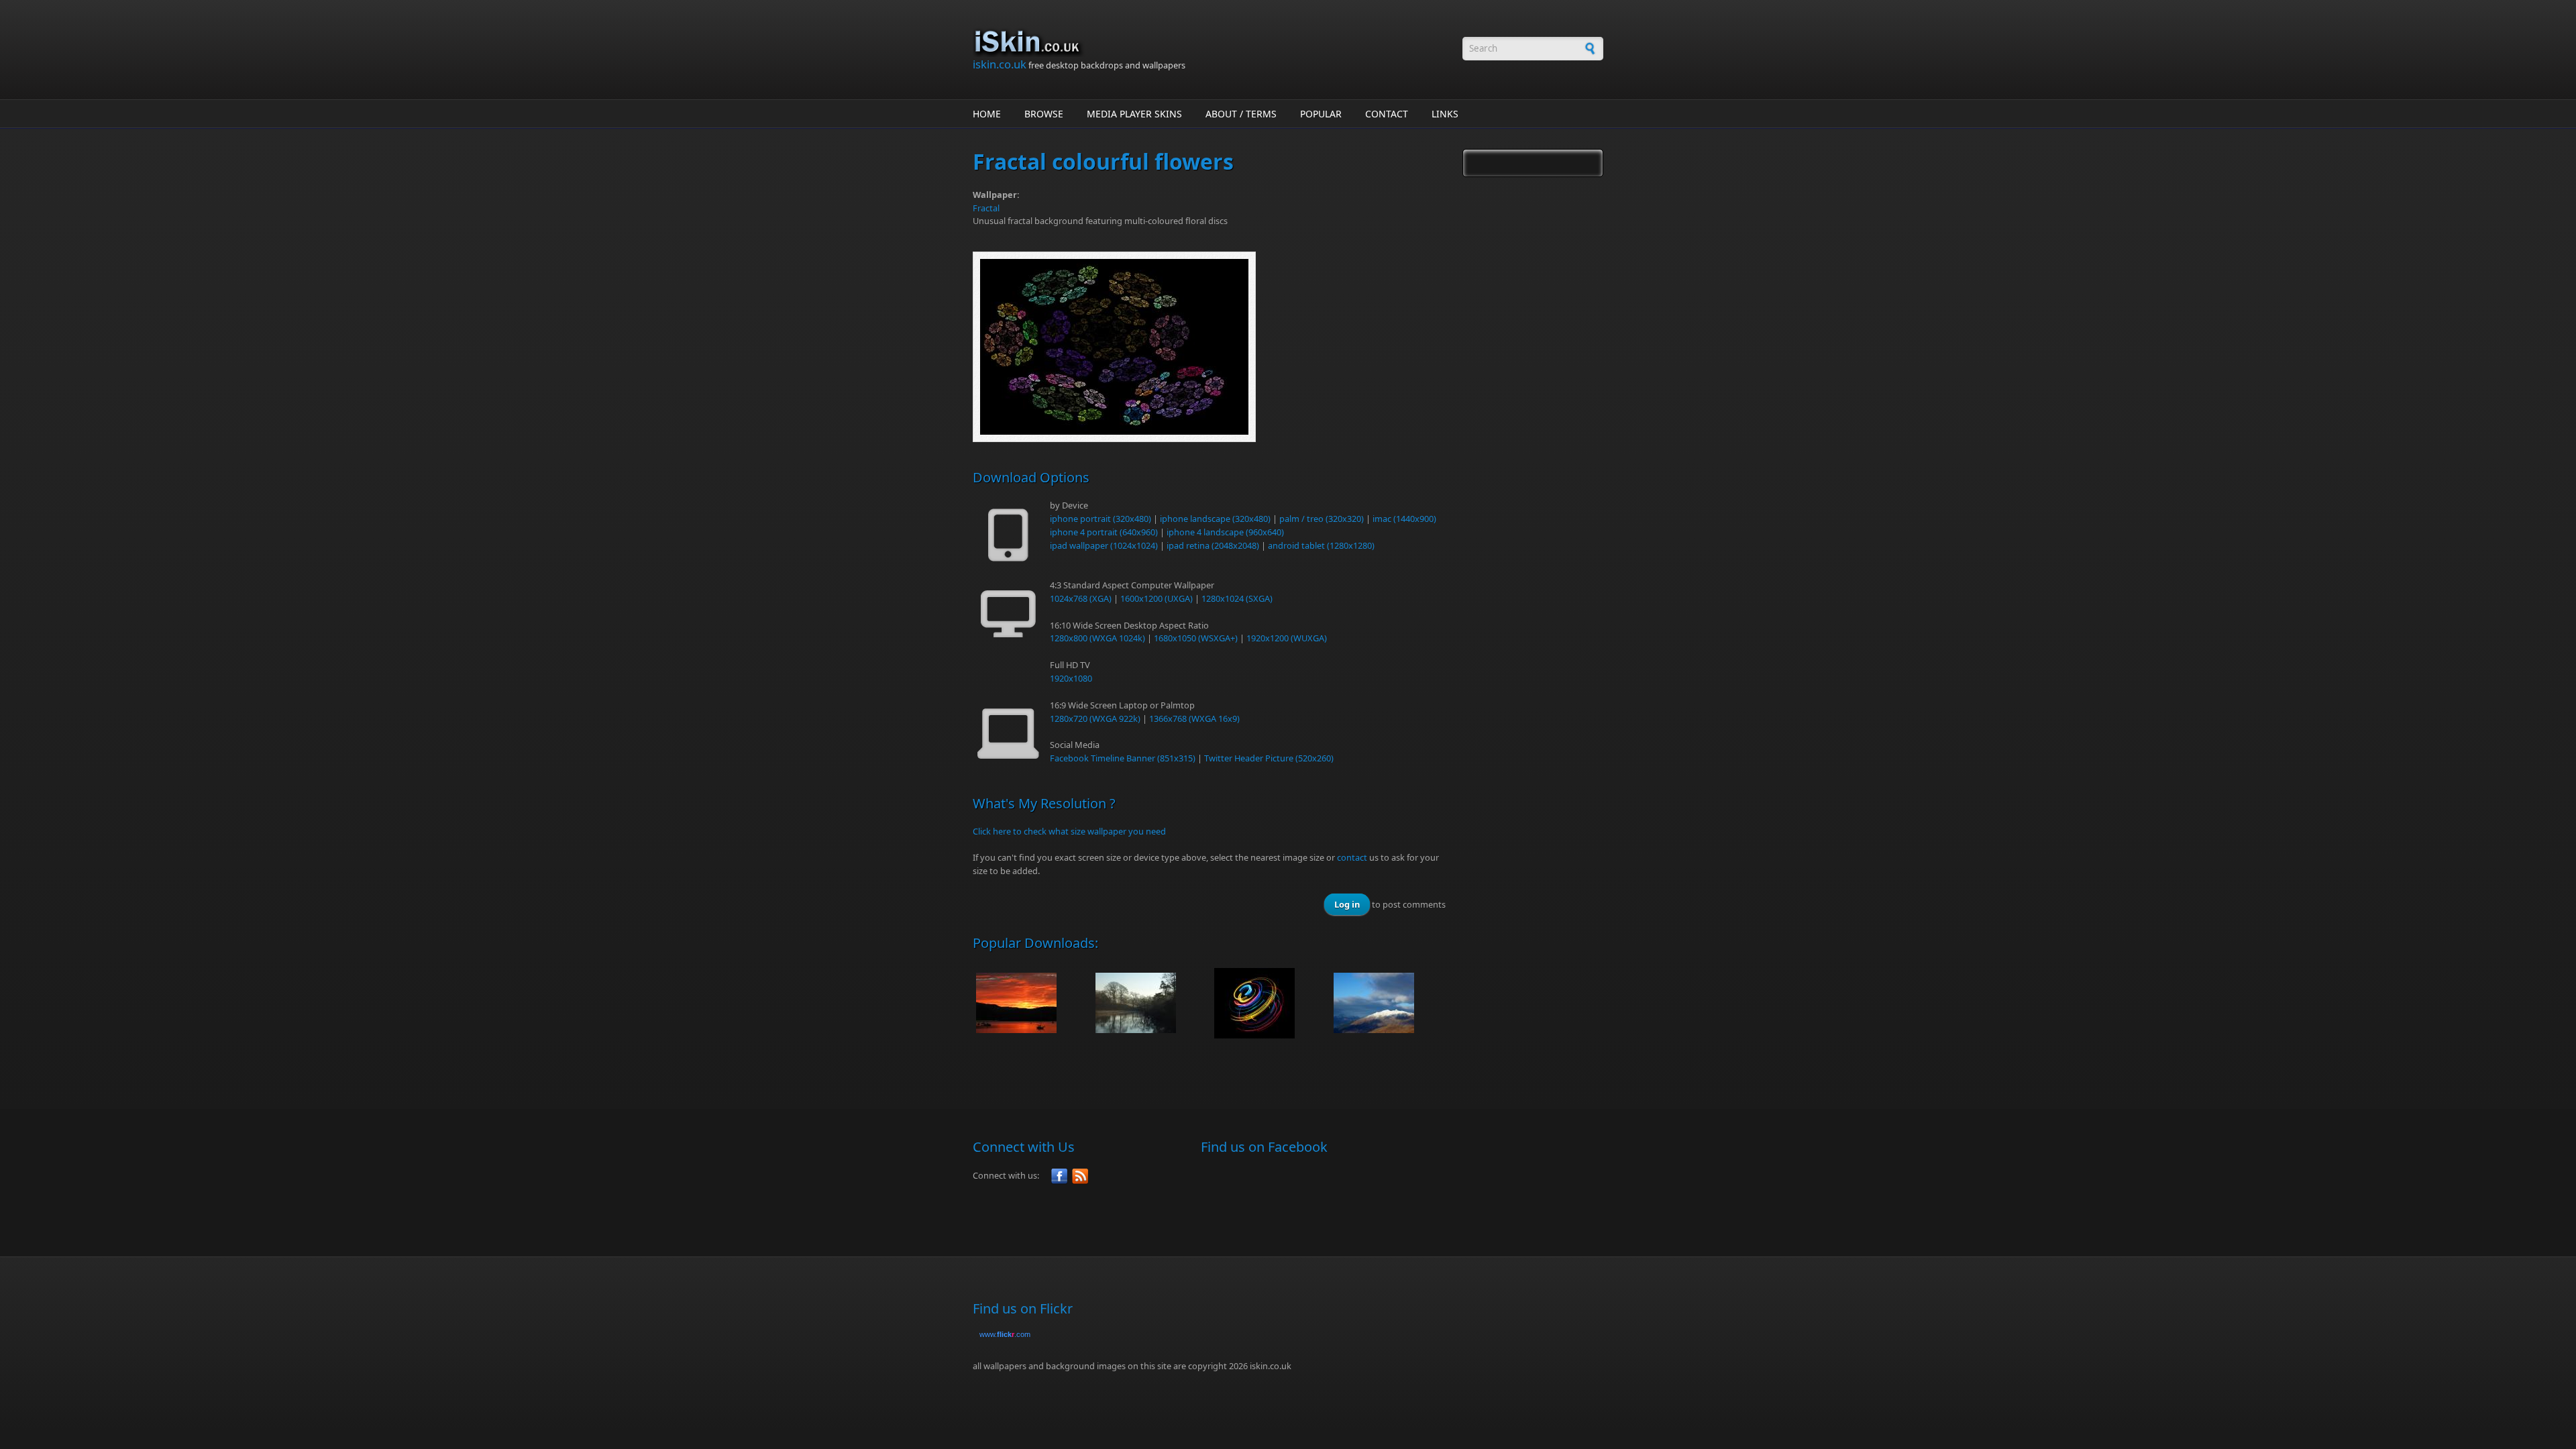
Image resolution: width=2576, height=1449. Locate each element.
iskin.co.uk (1000, 64)
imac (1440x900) (1404, 519)
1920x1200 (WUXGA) (1287, 638)
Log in (1347, 904)
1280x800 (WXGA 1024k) (1097, 638)
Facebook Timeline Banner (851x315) (1123, 758)
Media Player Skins (1134, 114)
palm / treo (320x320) (1322, 519)
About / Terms (1241, 114)
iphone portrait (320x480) (1101, 519)
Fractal (986, 208)
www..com (1005, 1334)
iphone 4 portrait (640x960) (1104, 532)
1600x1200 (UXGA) (1157, 598)
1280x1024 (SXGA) (1237, 598)
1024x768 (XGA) (1081, 598)
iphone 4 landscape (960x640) (1225, 532)
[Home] (1211, 42)
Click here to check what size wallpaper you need (1069, 831)
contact (1352, 857)
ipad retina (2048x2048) (1213, 545)
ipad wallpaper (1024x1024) (1104, 545)
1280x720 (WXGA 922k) (1095, 718)
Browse (1044, 114)
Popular (1321, 114)
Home (987, 114)
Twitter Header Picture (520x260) (1269, 758)
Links (1445, 114)
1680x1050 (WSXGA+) (1196, 638)
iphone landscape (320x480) (1215, 519)
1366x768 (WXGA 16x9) (1194, 718)
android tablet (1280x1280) (1321, 545)
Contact (1387, 114)
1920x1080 (1071, 678)
